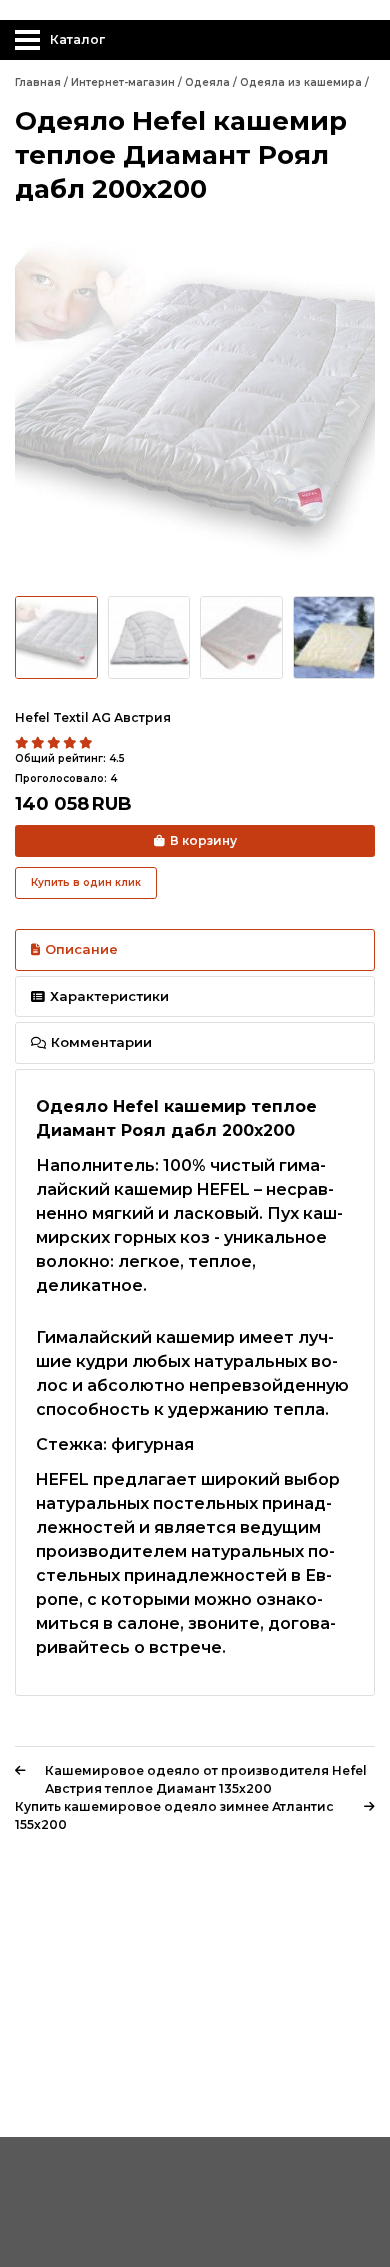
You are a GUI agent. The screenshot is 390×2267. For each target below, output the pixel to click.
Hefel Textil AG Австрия (93, 717)
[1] (23, 743)
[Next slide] (352, 406)
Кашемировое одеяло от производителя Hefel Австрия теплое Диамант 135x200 (206, 1779)
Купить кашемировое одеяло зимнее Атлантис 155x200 (174, 1815)
